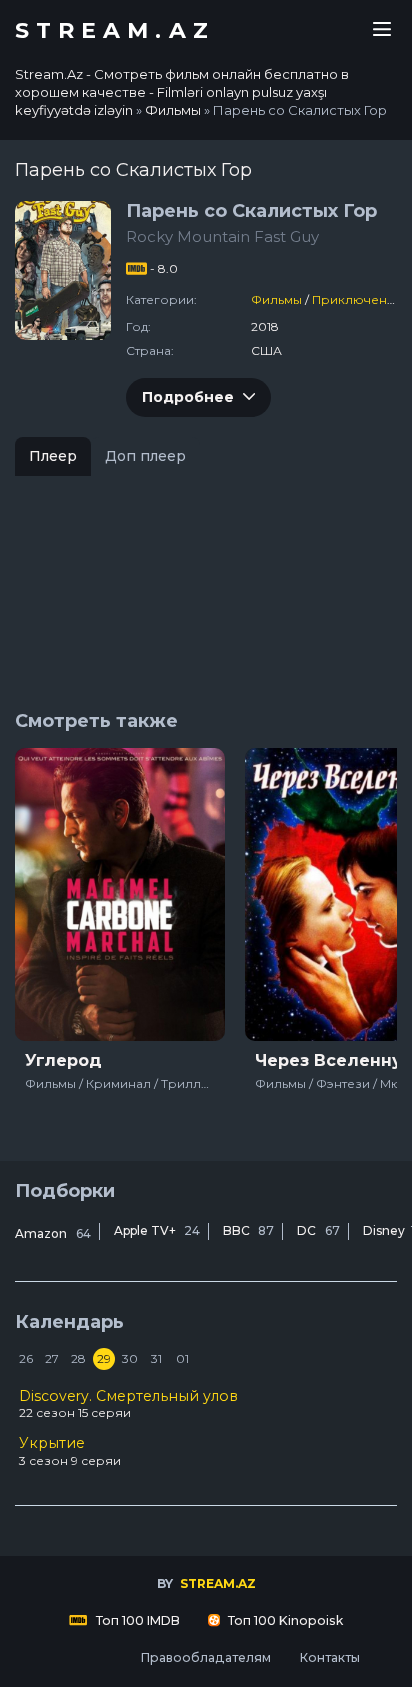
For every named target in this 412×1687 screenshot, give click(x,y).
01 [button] (182, 1358)
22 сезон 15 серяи (128, 1404)
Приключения (357, 299)
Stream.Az (115, 31)
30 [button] (130, 1358)
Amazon (53, 1233)
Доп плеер (145, 456)
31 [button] (156, 1358)
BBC (248, 1230)
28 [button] (78, 1358)
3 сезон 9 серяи (70, 1451)
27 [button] (52, 1358)
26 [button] (26, 1358)
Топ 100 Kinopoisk (284, 1620)
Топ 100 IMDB (136, 1620)
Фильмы (276, 299)
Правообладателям (205, 1657)
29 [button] (104, 1358)
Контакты (329, 1657)
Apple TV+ (157, 1230)
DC (318, 1230)
